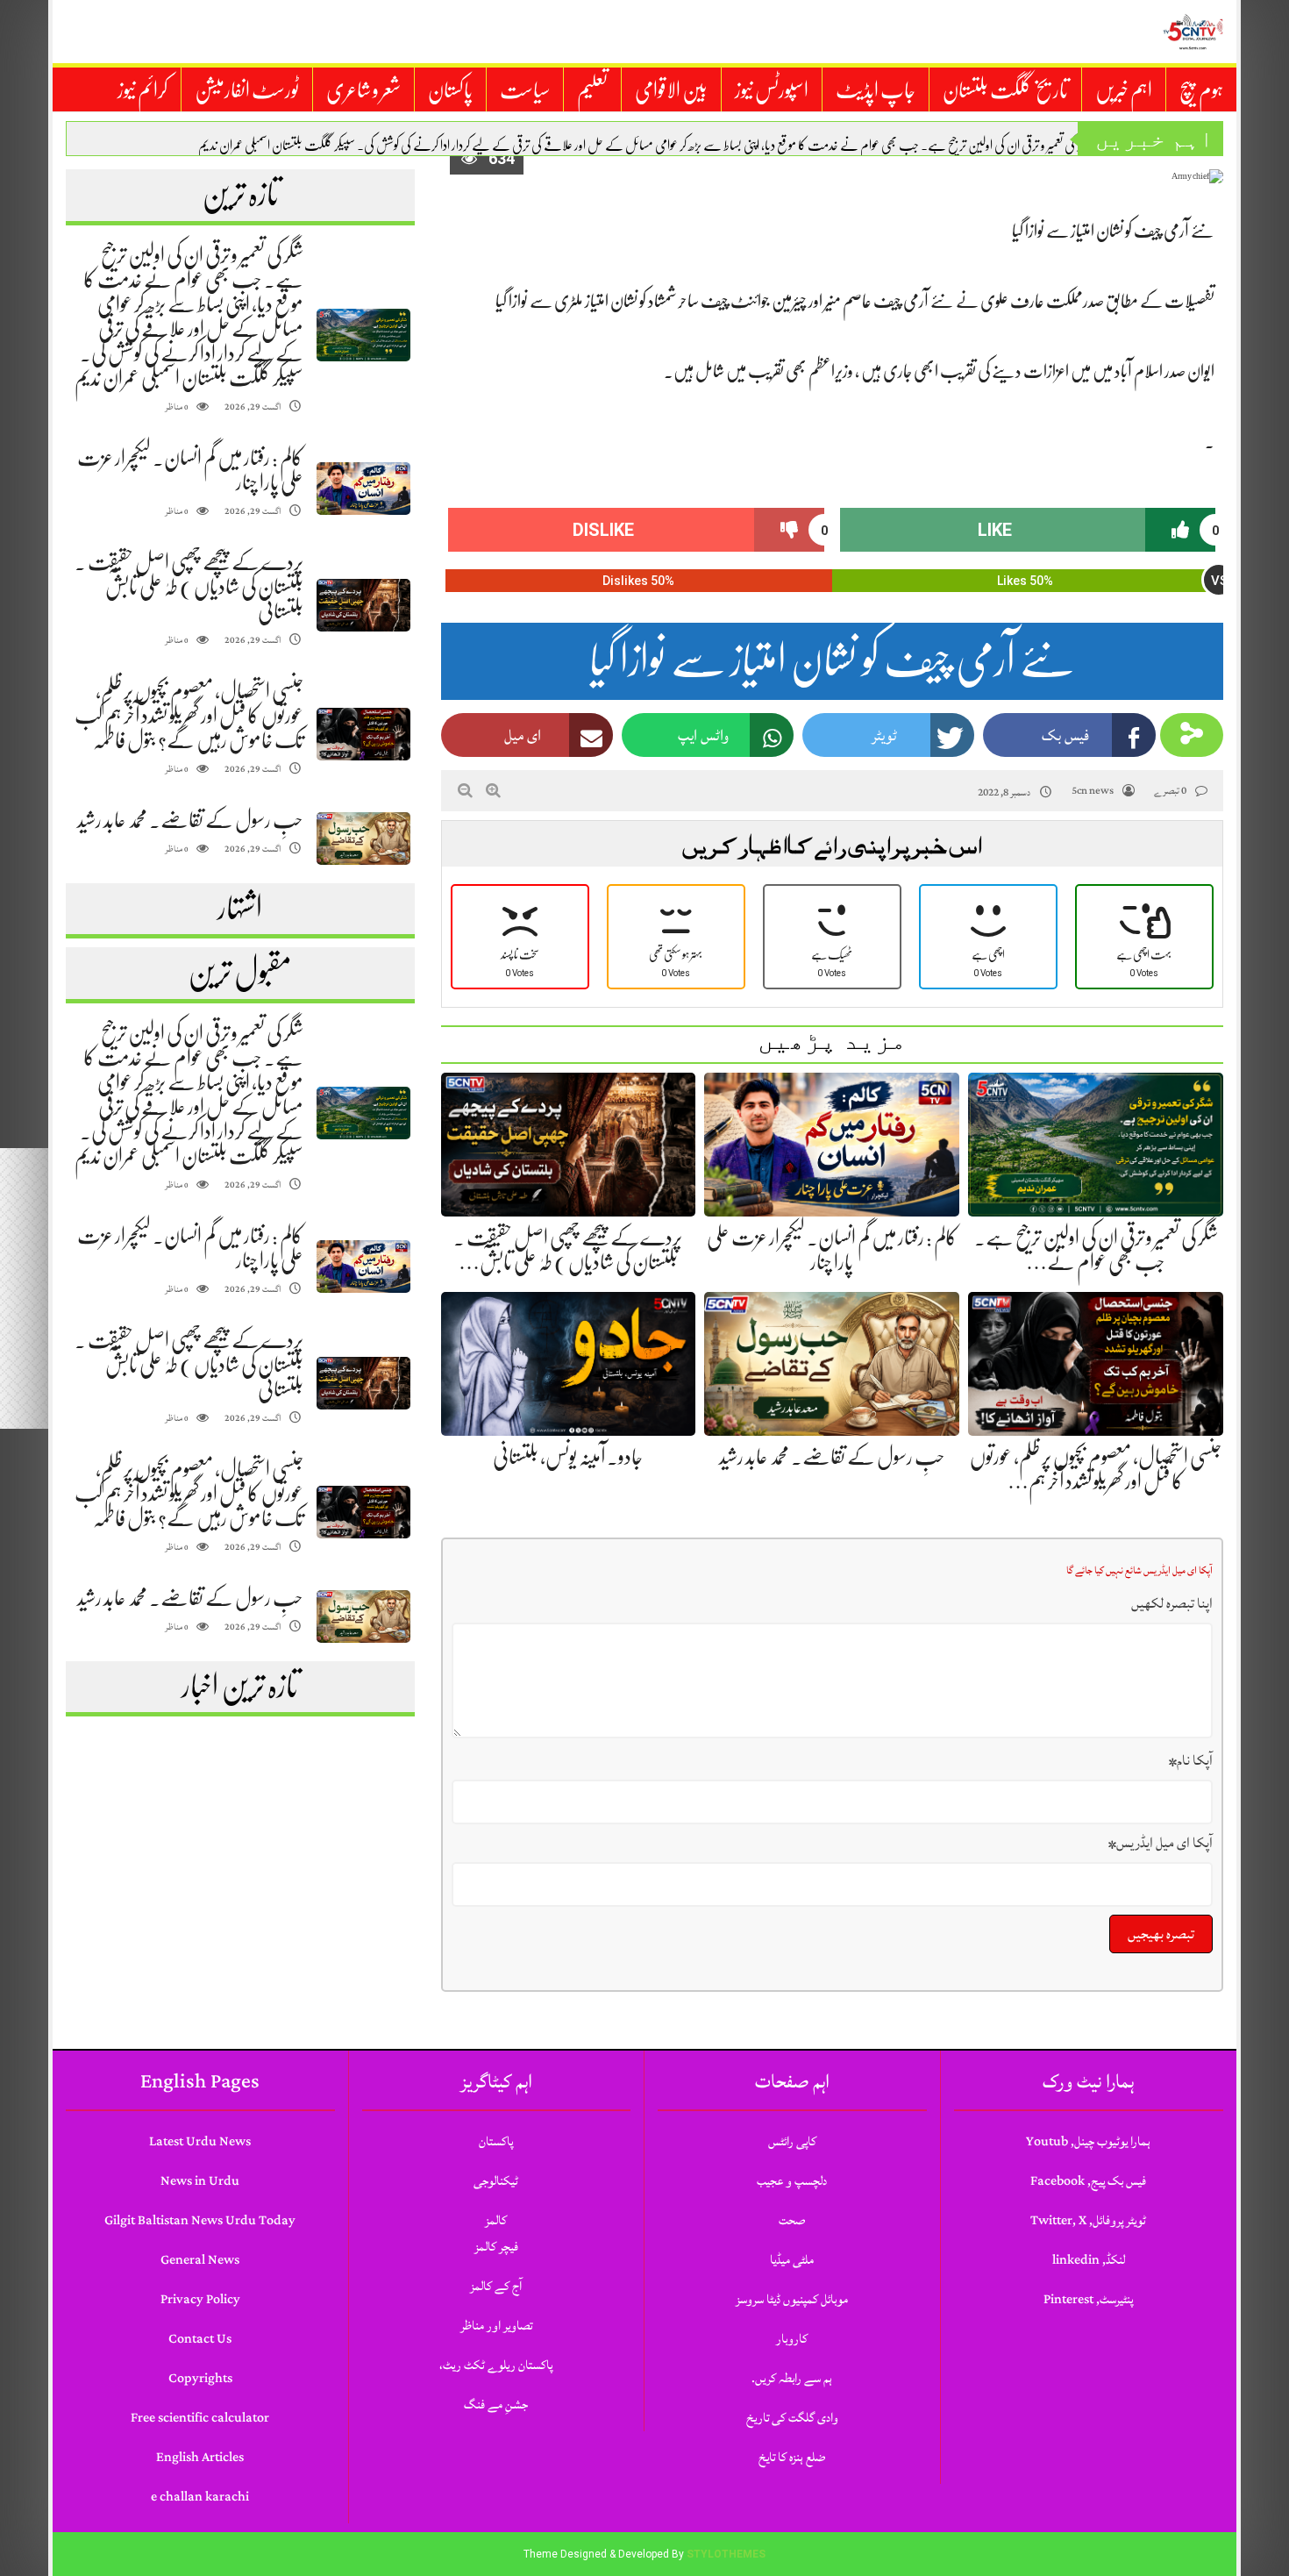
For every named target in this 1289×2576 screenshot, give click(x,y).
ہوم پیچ (1201, 90)
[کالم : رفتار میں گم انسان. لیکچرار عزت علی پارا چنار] (363, 489)
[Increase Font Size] (493, 790)
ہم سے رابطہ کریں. (792, 2378)
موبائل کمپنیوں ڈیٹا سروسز (792, 2299)
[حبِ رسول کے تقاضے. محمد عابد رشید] (363, 839)
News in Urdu (200, 2181)
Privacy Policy (200, 2299)
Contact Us (200, 2339)
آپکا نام (1191, 1760)
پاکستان (450, 90)
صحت (792, 2220)
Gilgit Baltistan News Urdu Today (200, 2220)
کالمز (496, 2220)
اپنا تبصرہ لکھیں (1172, 1603)
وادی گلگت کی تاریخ (792, 2418)
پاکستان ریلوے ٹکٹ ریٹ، (496, 2365)
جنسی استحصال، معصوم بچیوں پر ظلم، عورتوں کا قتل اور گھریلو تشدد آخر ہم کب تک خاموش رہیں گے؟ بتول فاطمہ (189, 716)
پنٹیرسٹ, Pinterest (1088, 2299)
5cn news (1093, 791)
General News (200, 2260)
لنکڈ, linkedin (1089, 2260)
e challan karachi (200, 2497)
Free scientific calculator (200, 2418)
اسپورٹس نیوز (772, 90)
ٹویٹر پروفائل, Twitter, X (1088, 2220)
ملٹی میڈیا (792, 2260)
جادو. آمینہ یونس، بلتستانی (568, 1457)
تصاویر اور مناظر (496, 2326)
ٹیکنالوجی (496, 2181)
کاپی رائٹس (792, 2141)
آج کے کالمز (496, 2286)
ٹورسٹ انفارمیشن (247, 90)
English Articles (200, 2457)
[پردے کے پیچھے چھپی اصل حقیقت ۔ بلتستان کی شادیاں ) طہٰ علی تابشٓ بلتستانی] (363, 606)
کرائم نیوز (142, 90)
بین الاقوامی (671, 90)
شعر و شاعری (363, 90)
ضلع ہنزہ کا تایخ (792, 2457)
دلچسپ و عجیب (792, 2181)
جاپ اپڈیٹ (876, 90)
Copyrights (200, 2378)
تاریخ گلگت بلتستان (1005, 90)
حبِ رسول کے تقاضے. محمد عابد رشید (190, 820)
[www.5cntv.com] (1193, 32)
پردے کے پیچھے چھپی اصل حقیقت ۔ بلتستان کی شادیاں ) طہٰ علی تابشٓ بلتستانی (189, 587)
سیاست (525, 90)
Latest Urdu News (200, 2141)
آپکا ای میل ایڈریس (1161, 1843)
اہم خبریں (1124, 90)
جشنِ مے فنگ (496, 2405)
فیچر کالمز (496, 2247)
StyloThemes (726, 2554)
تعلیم (592, 90)
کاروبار (792, 2339)
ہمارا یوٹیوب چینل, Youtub (1088, 2141)
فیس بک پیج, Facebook (1088, 2181)
